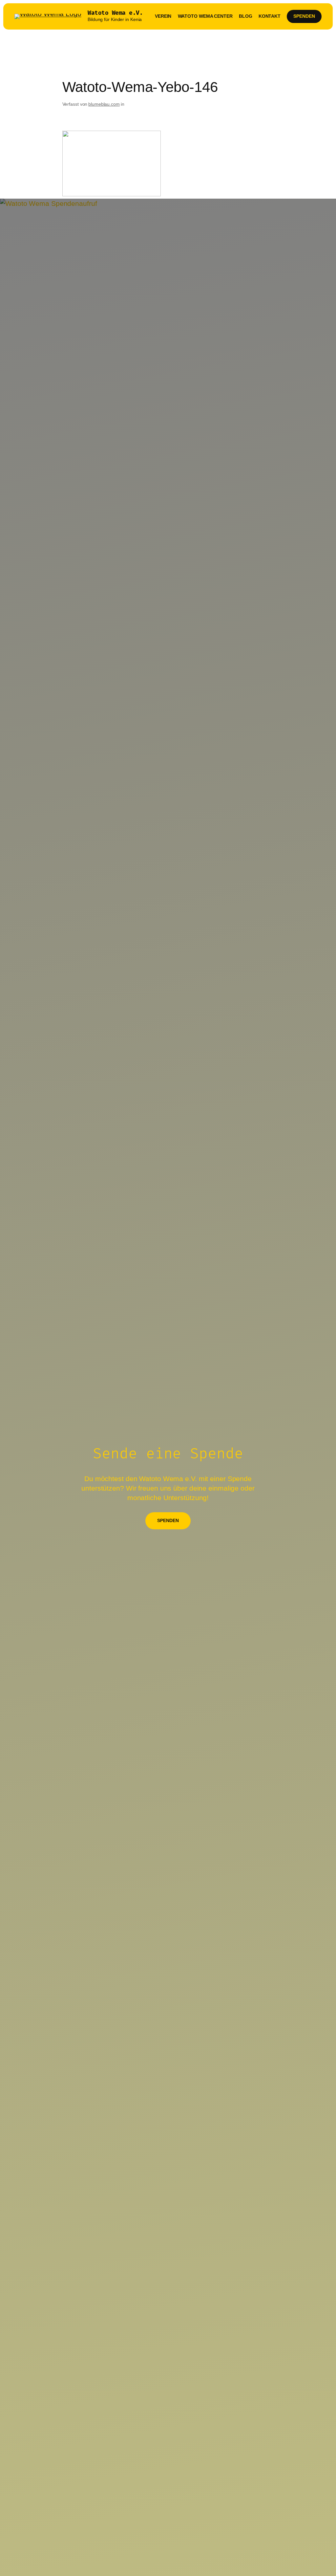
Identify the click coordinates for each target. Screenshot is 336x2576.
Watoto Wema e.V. (115, 13)
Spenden (304, 16)
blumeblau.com (104, 104)
